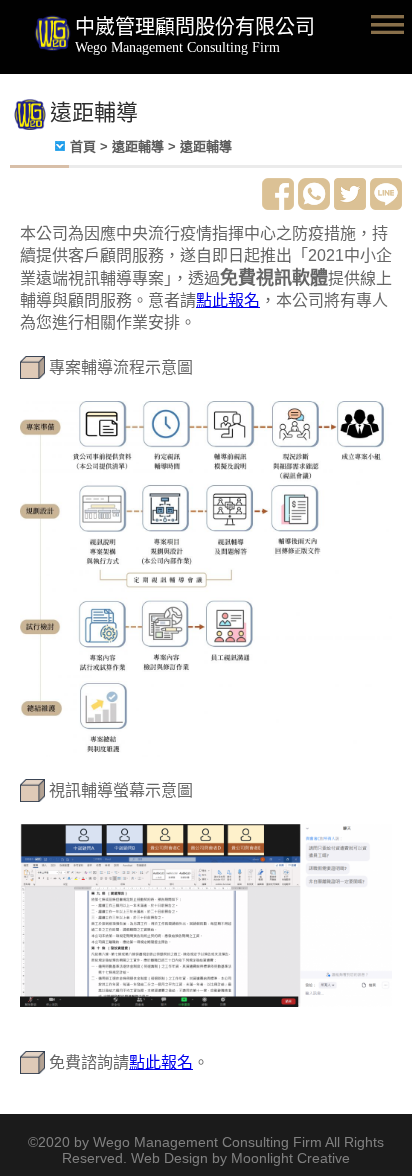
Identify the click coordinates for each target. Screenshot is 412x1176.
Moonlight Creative (290, 1158)
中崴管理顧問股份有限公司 (195, 27)
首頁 (83, 146)
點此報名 (228, 300)
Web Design (169, 1158)
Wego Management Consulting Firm (177, 47)
